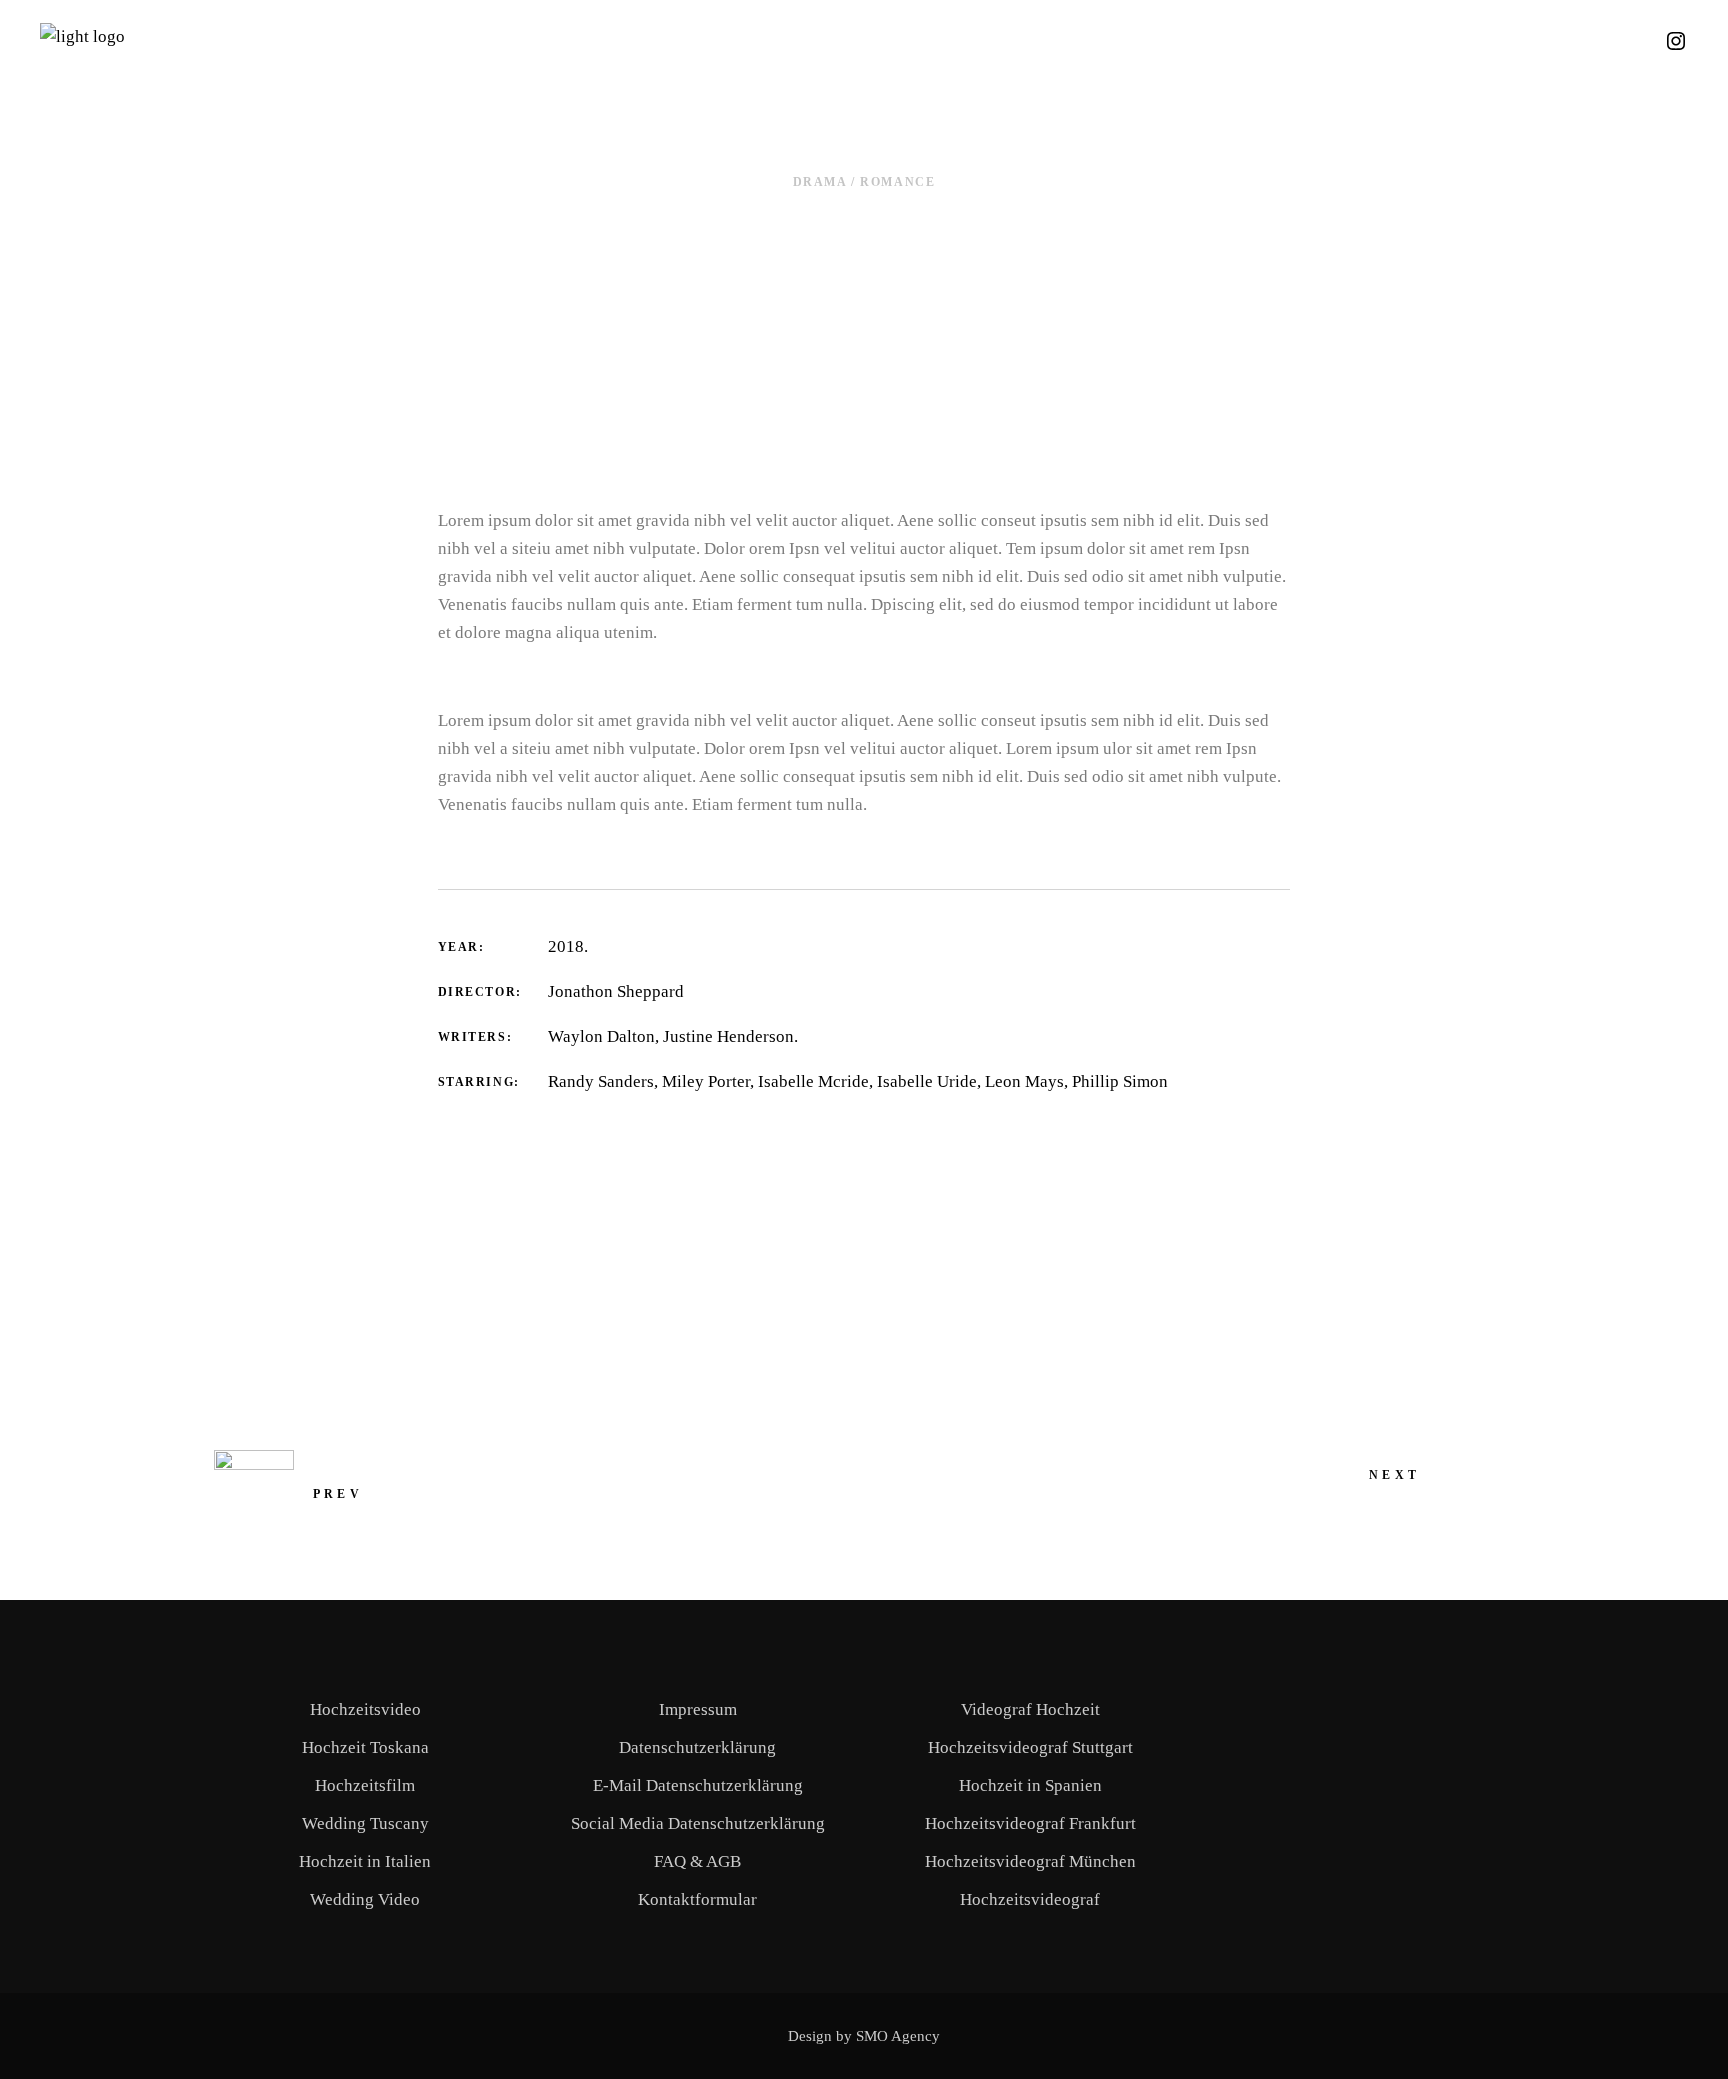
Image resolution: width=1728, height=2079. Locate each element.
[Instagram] (1676, 47)
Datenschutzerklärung (697, 1747)
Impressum (698, 1709)
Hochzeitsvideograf (1030, 1899)
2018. (568, 946)
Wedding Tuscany (365, 1823)
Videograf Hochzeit (1030, 1709)
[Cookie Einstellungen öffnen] (44, 2053)
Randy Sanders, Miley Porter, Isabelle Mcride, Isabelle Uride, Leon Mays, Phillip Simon (858, 1081)
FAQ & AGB (697, 1861)
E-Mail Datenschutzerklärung (698, 1785)
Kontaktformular (697, 1899)
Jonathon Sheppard (616, 991)
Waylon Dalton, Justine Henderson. (673, 1036)
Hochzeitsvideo (365, 1709)
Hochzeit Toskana (365, 1747)
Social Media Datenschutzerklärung (698, 1823)
